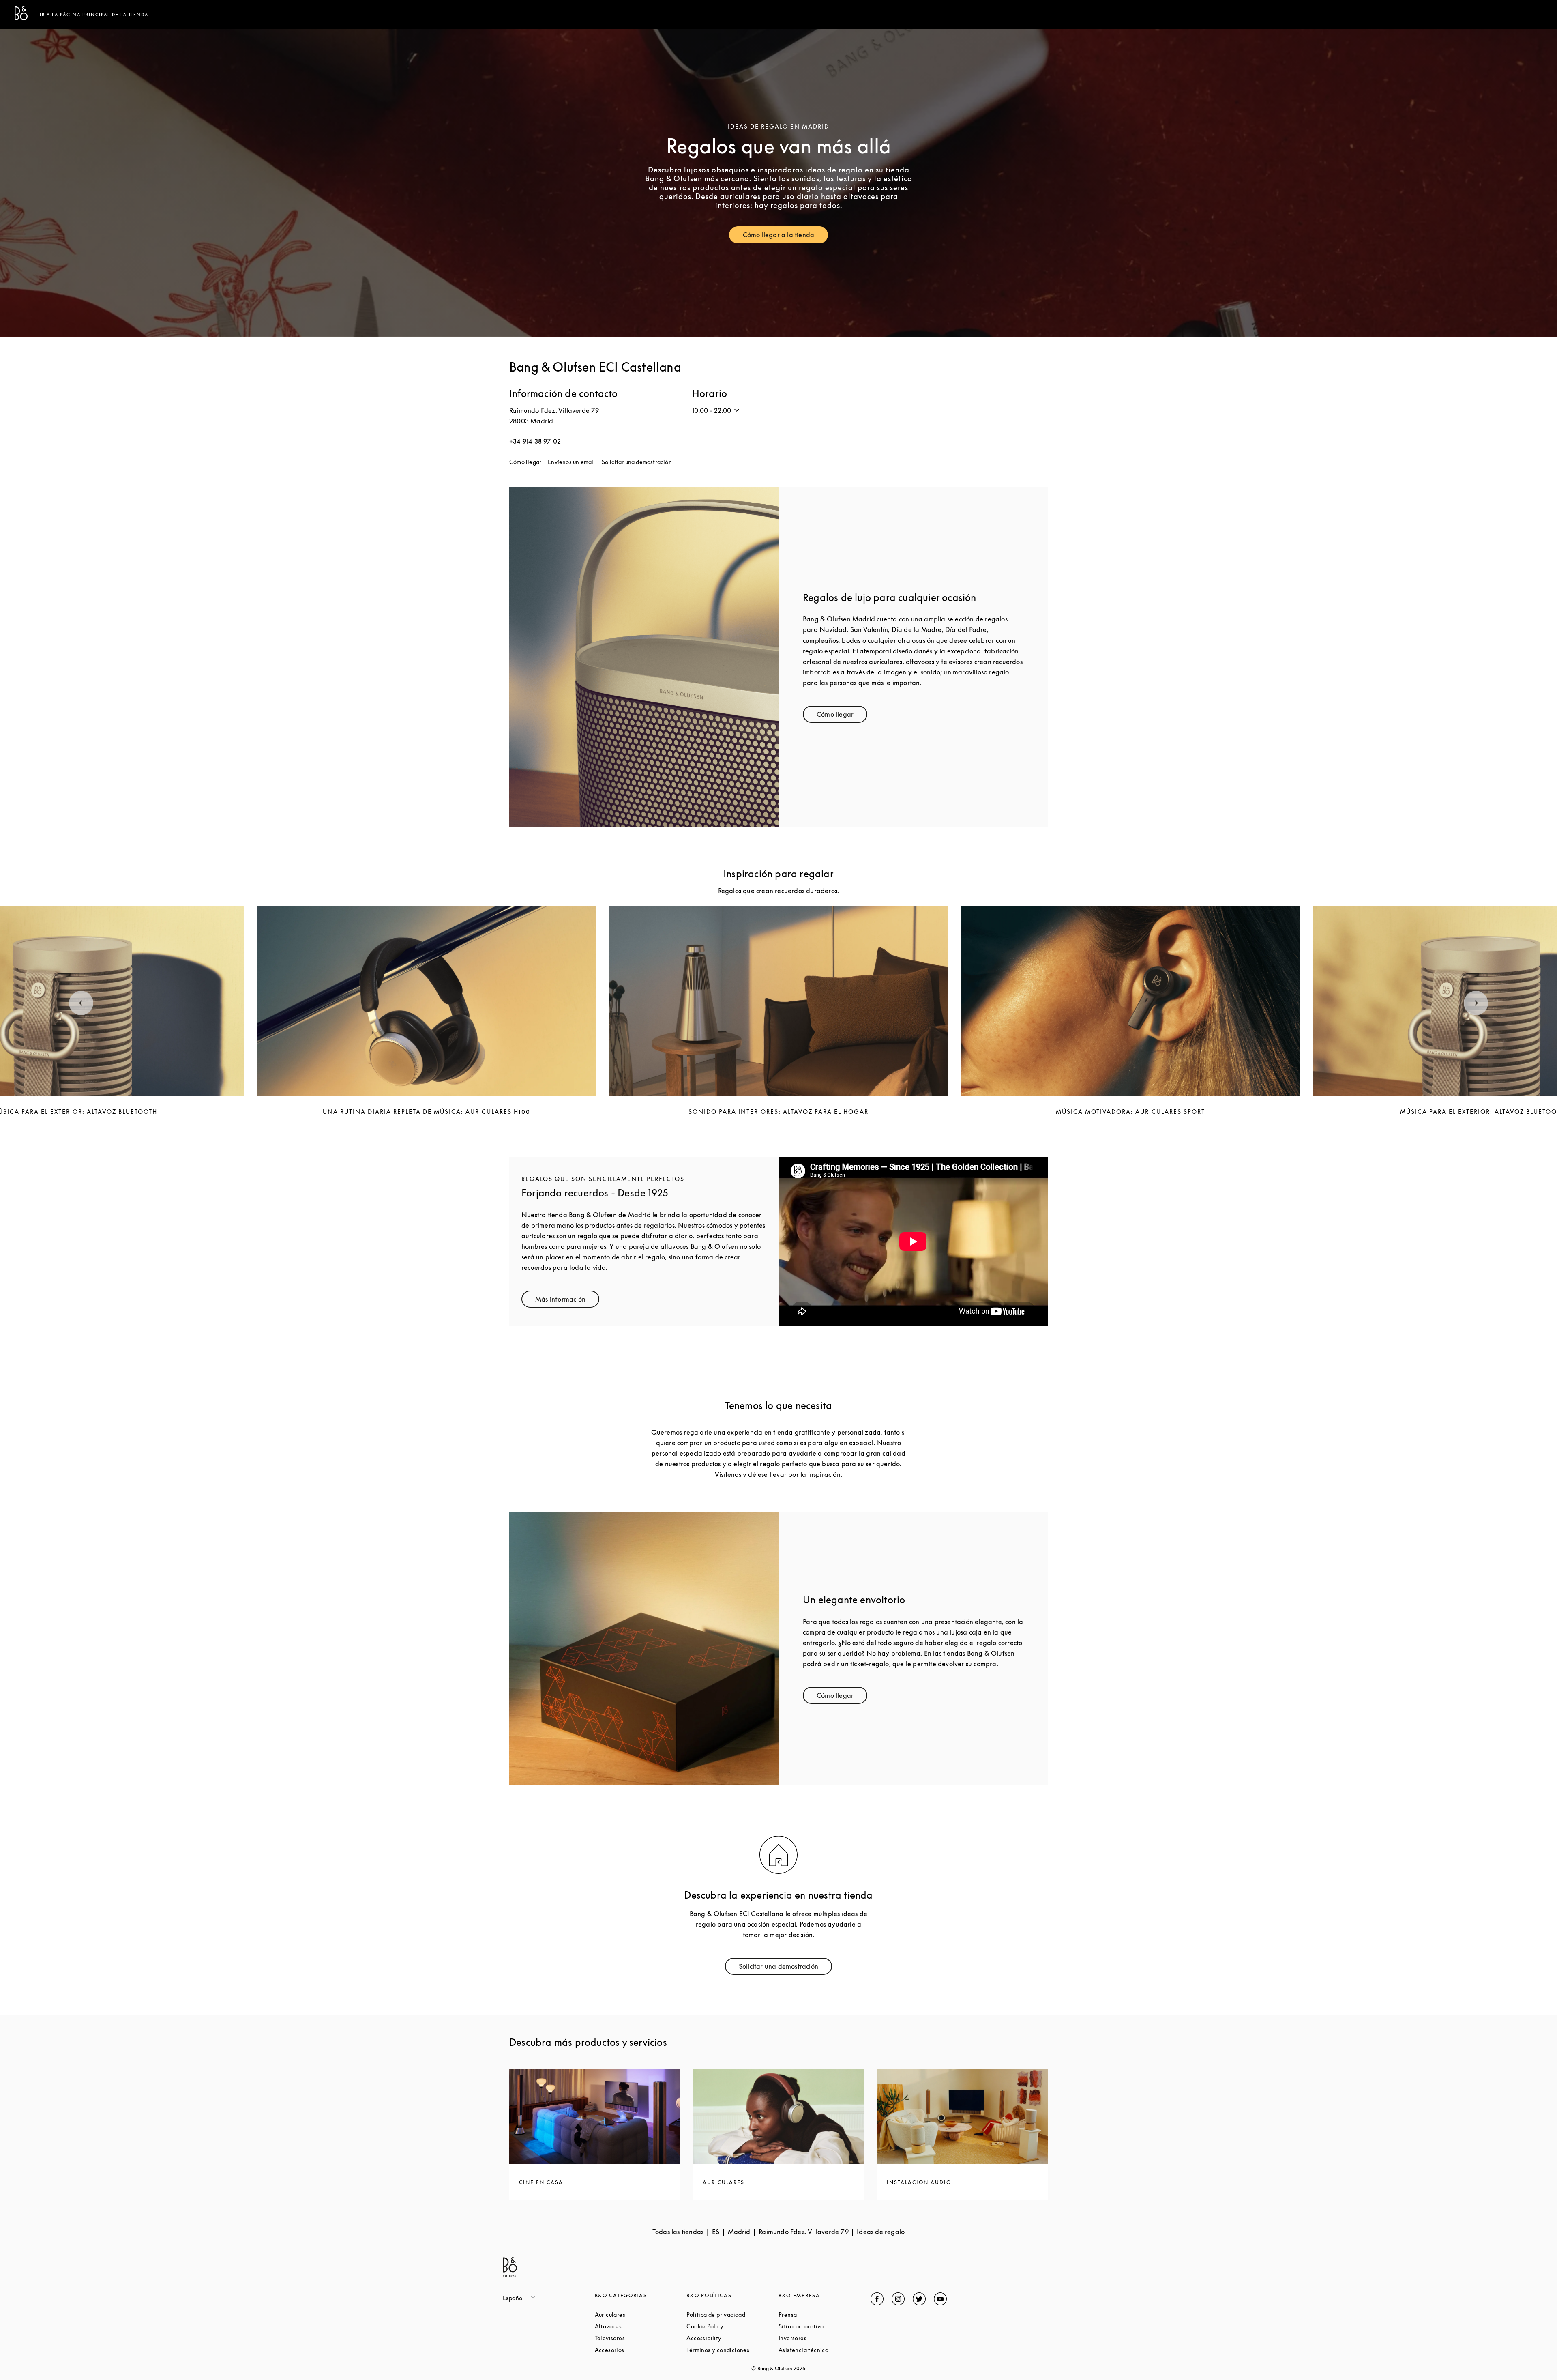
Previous (81, 1003)
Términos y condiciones (732, 2350)
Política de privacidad (732, 2314)
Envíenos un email (571, 462)
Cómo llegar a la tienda (786, 237)
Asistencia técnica (825, 2350)
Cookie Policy (732, 2326)
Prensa (818, 2314)
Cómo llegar (525, 462)
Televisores (641, 2338)
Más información (567, 1301)
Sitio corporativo (825, 2326)
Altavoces (639, 2326)
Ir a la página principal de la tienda (94, 15)
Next (1476, 1003)
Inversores (823, 2338)
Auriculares (641, 2314)
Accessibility (732, 2338)
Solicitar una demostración (637, 462)
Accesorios (640, 2350)
